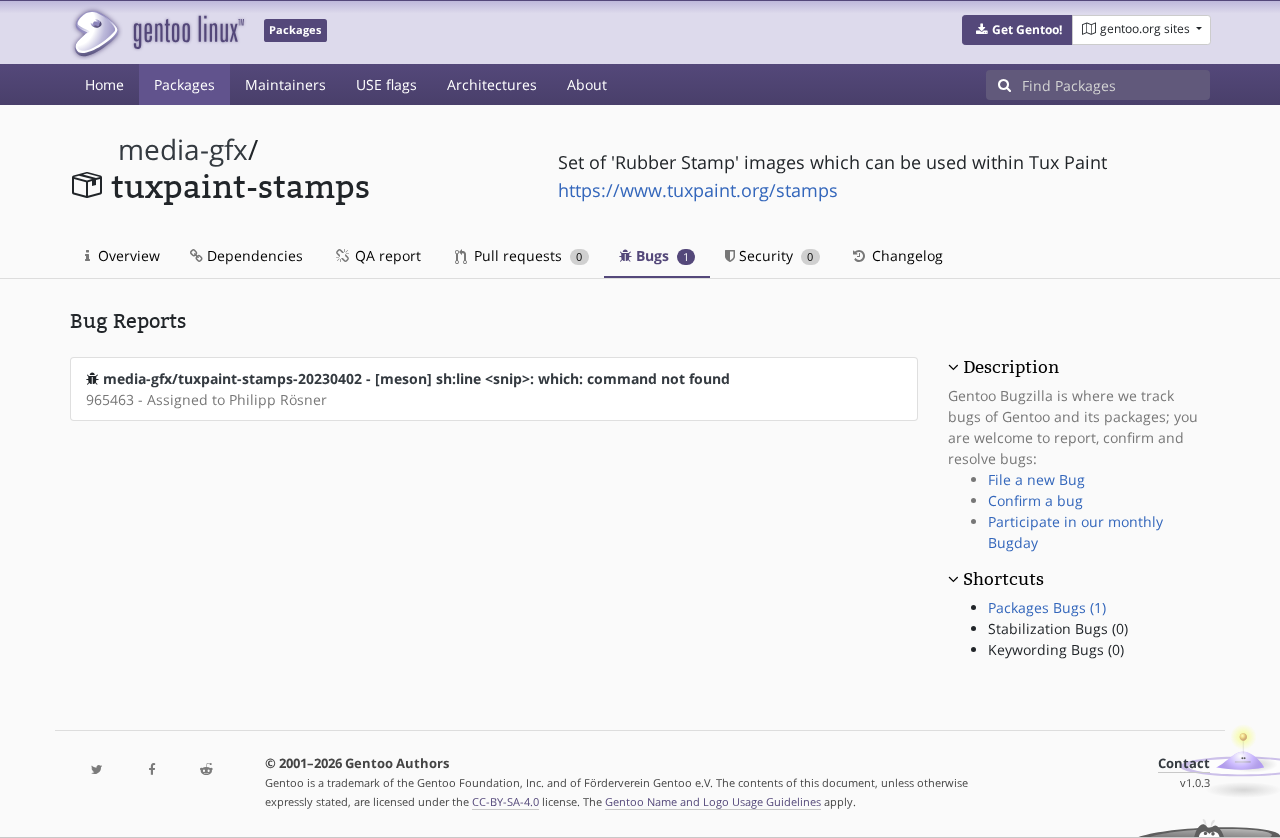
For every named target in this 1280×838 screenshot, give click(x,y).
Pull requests (526, 255)
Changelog (905, 255)
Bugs (660, 255)
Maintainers (285, 84)
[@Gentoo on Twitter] (97, 770)
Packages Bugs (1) (1047, 607)
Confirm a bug (1035, 500)
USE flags (386, 84)
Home (104, 84)
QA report (386, 255)
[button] (1017, 30)
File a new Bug (1036, 479)
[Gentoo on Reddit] (206, 770)
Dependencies (253, 255)
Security (774, 255)
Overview (127, 255)
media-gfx (183, 149)
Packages (184, 84)
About (587, 84)
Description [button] (1011, 367)
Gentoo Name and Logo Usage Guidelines (713, 801)
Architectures (492, 84)
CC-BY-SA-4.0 (505, 801)
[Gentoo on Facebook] (151, 770)
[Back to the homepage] (157, 32)
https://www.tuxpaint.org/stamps (698, 190)
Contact (1184, 763)
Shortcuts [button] (1003, 579)
